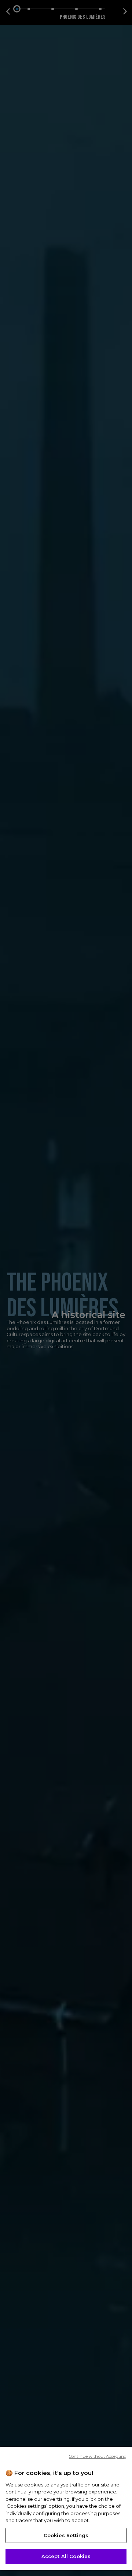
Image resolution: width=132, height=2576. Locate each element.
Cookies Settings (66, 2535)
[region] (66, 2508)
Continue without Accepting (98, 2456)
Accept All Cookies (66, 2556)
